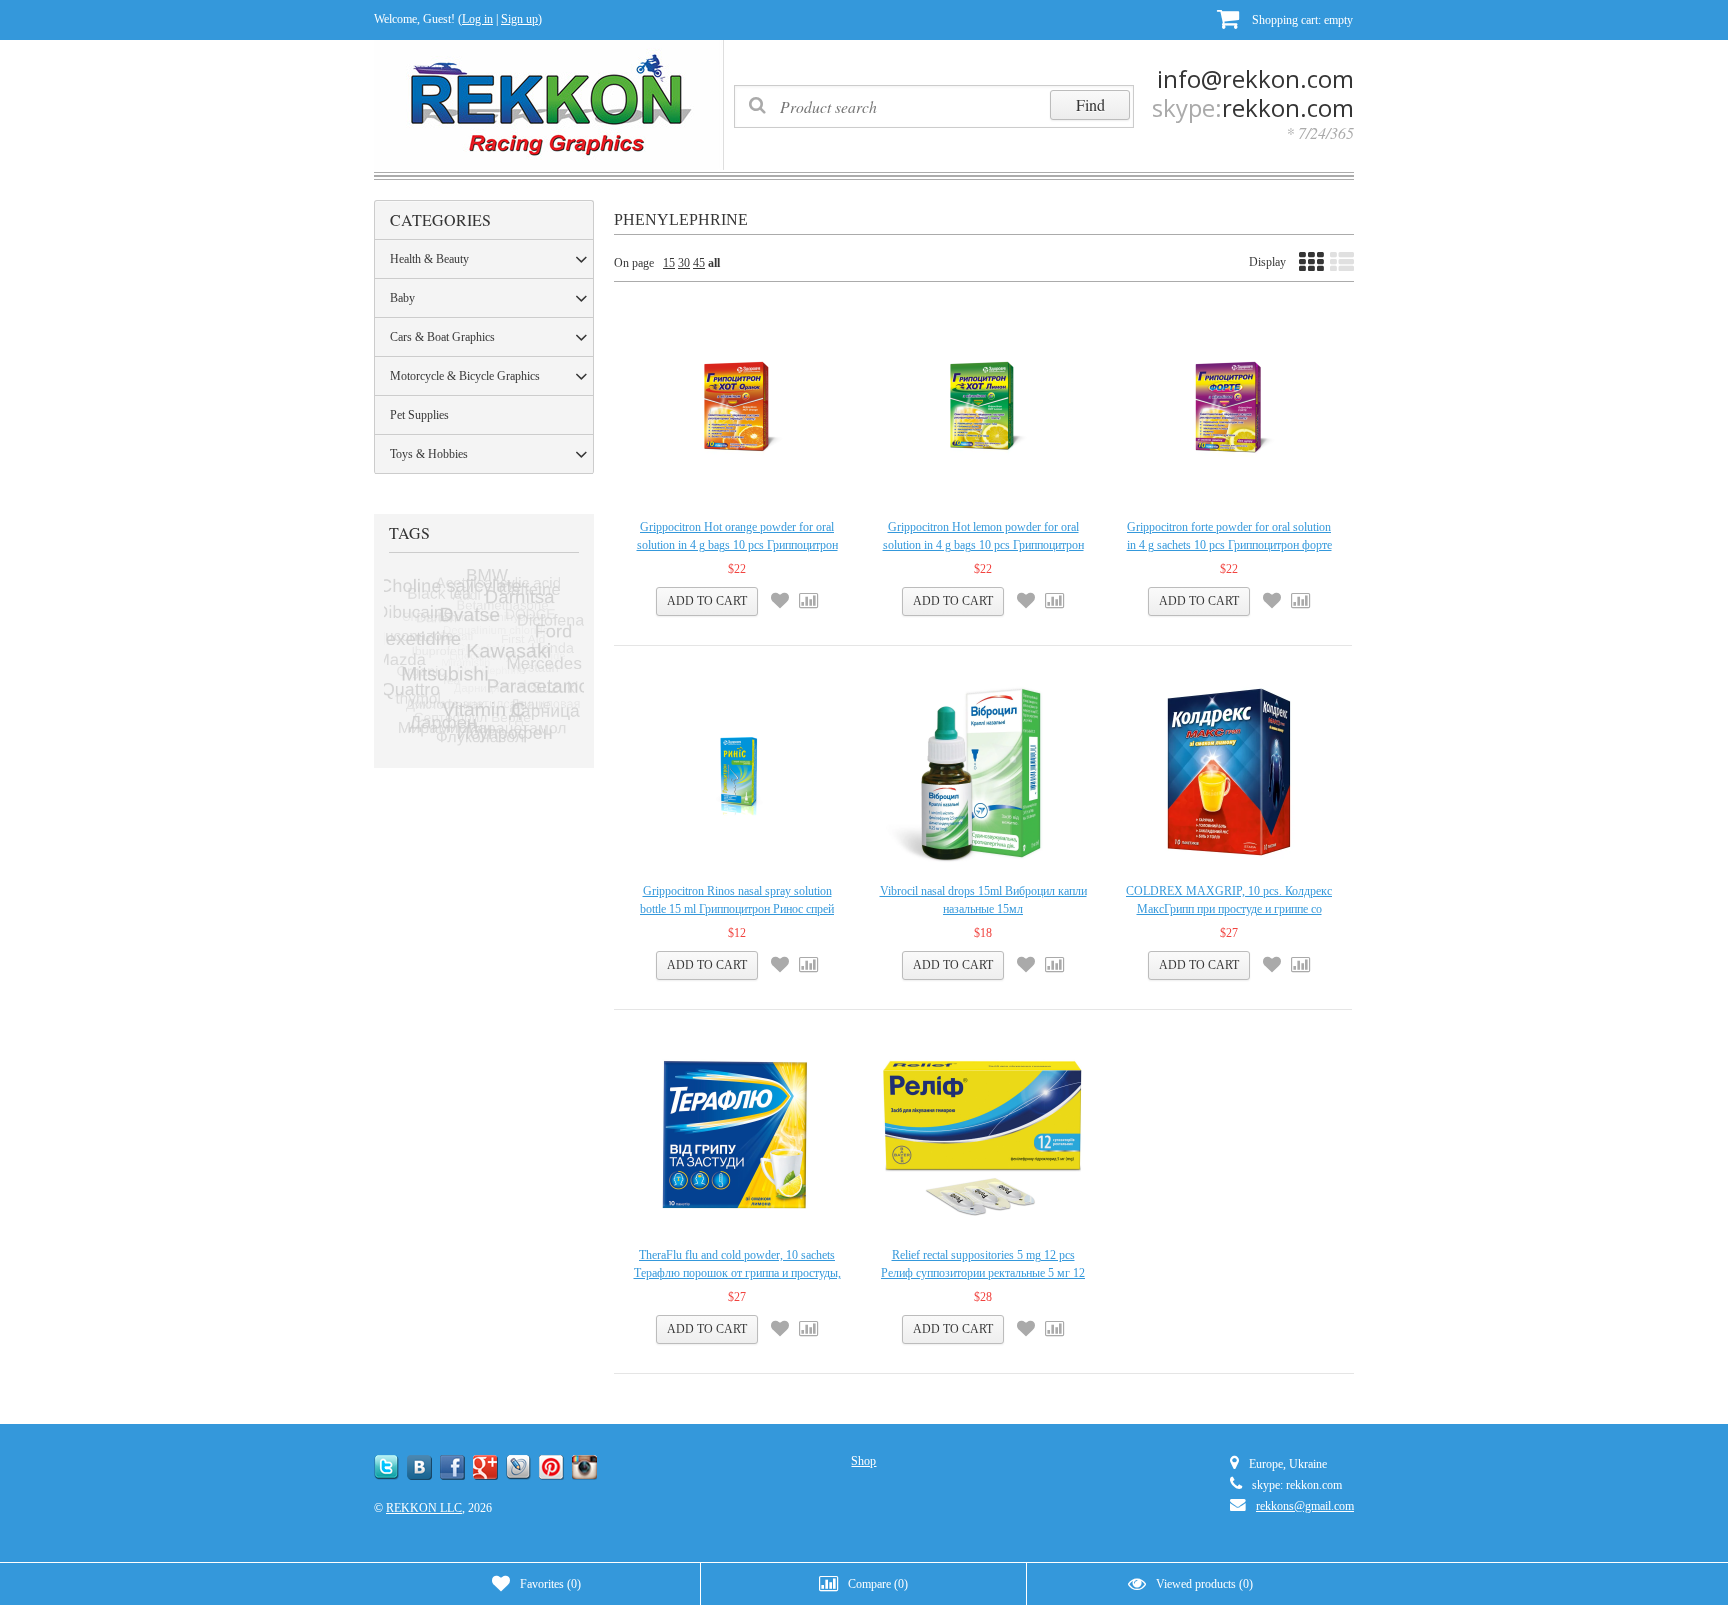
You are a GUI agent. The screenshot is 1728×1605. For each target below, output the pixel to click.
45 (699, 263)
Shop (863, 1461)
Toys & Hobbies (429, 454)
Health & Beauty (429, 259)
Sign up (519, 19)
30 (684, 263)
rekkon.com (1288, 107)
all (714, 263)
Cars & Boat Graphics (442, 337)
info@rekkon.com (1255, 78)
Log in (477, 19)
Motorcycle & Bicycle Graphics (465, 376)
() (550, 1584)
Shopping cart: (1301, 20)
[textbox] (934, 106)
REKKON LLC (424, 1508)
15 (669, 263)
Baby (402, 298)
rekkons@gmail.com (1305, 1506)
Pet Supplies (419, 415)
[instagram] (584, 1467)
